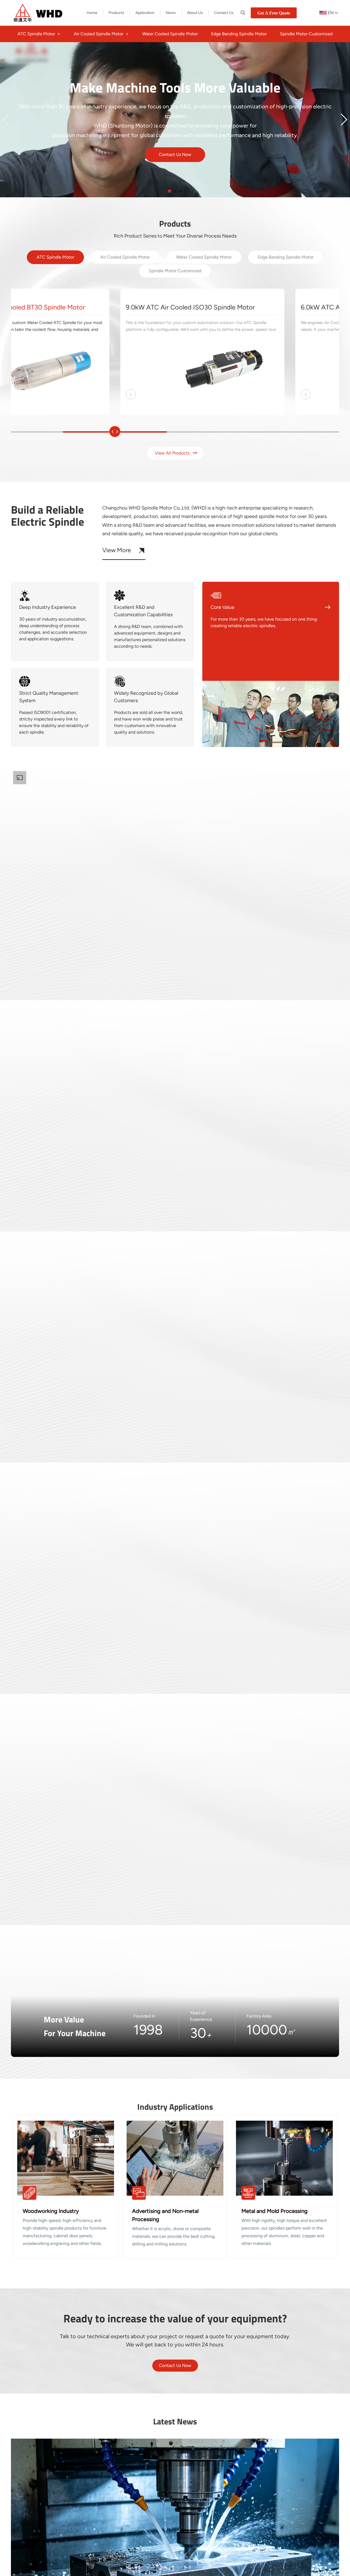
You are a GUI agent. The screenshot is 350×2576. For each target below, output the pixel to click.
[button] (6, 120)
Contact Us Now (175, 2365)
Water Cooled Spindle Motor (204, 257)
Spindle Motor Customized (175, 271)
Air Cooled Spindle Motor (125, 257)
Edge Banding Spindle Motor (286, 257)
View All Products (42, 176)
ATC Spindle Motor (55, 257)
